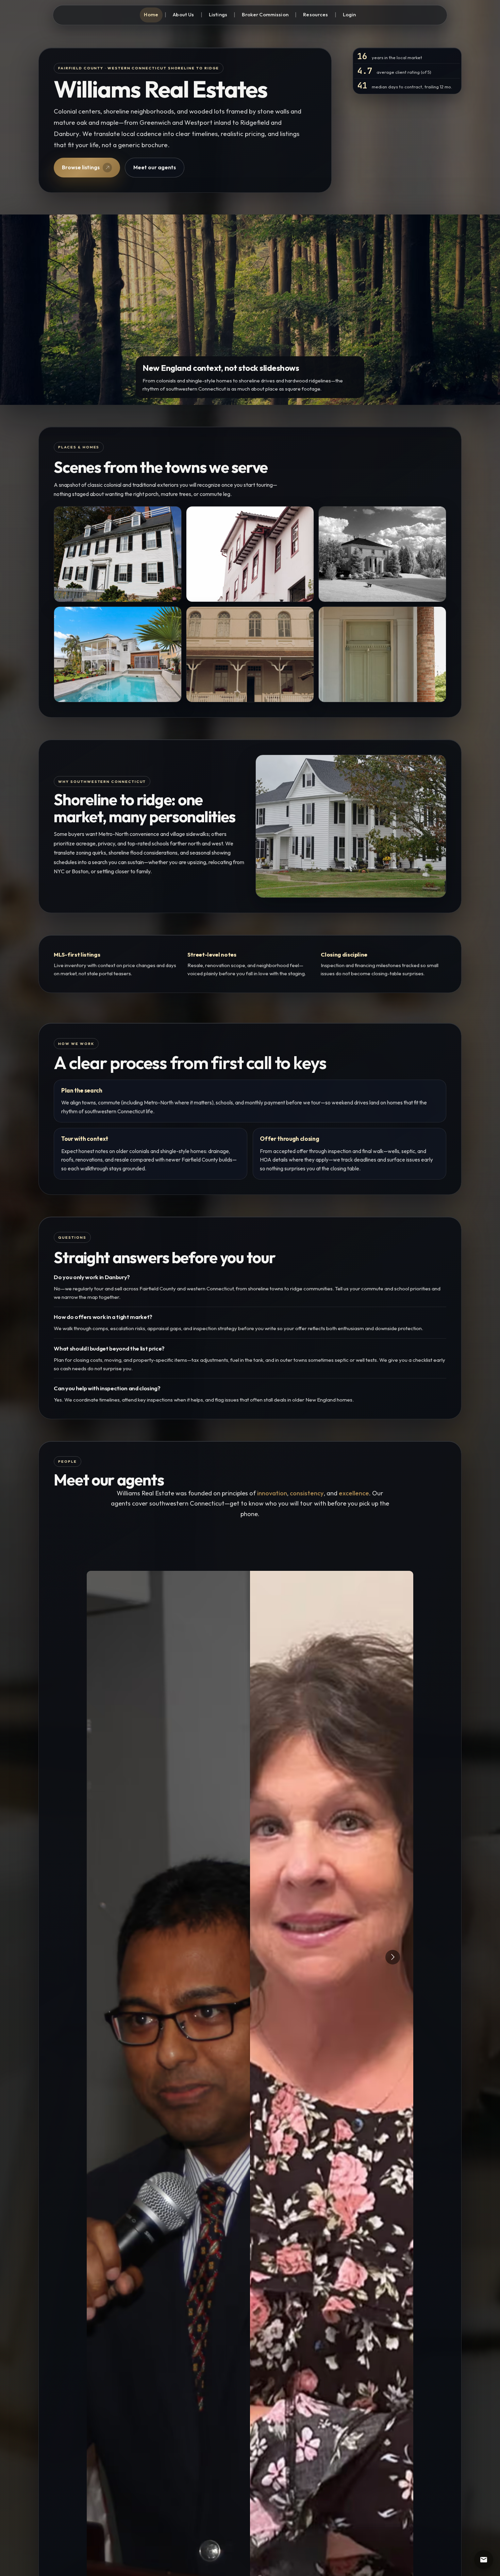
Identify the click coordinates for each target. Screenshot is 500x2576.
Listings (218, 14)
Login (349, 14)
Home (151, 14)
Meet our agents (155, 167)
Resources (315, 14)
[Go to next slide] (393, 1957)
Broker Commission (265, 14)
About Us (183, 14)
